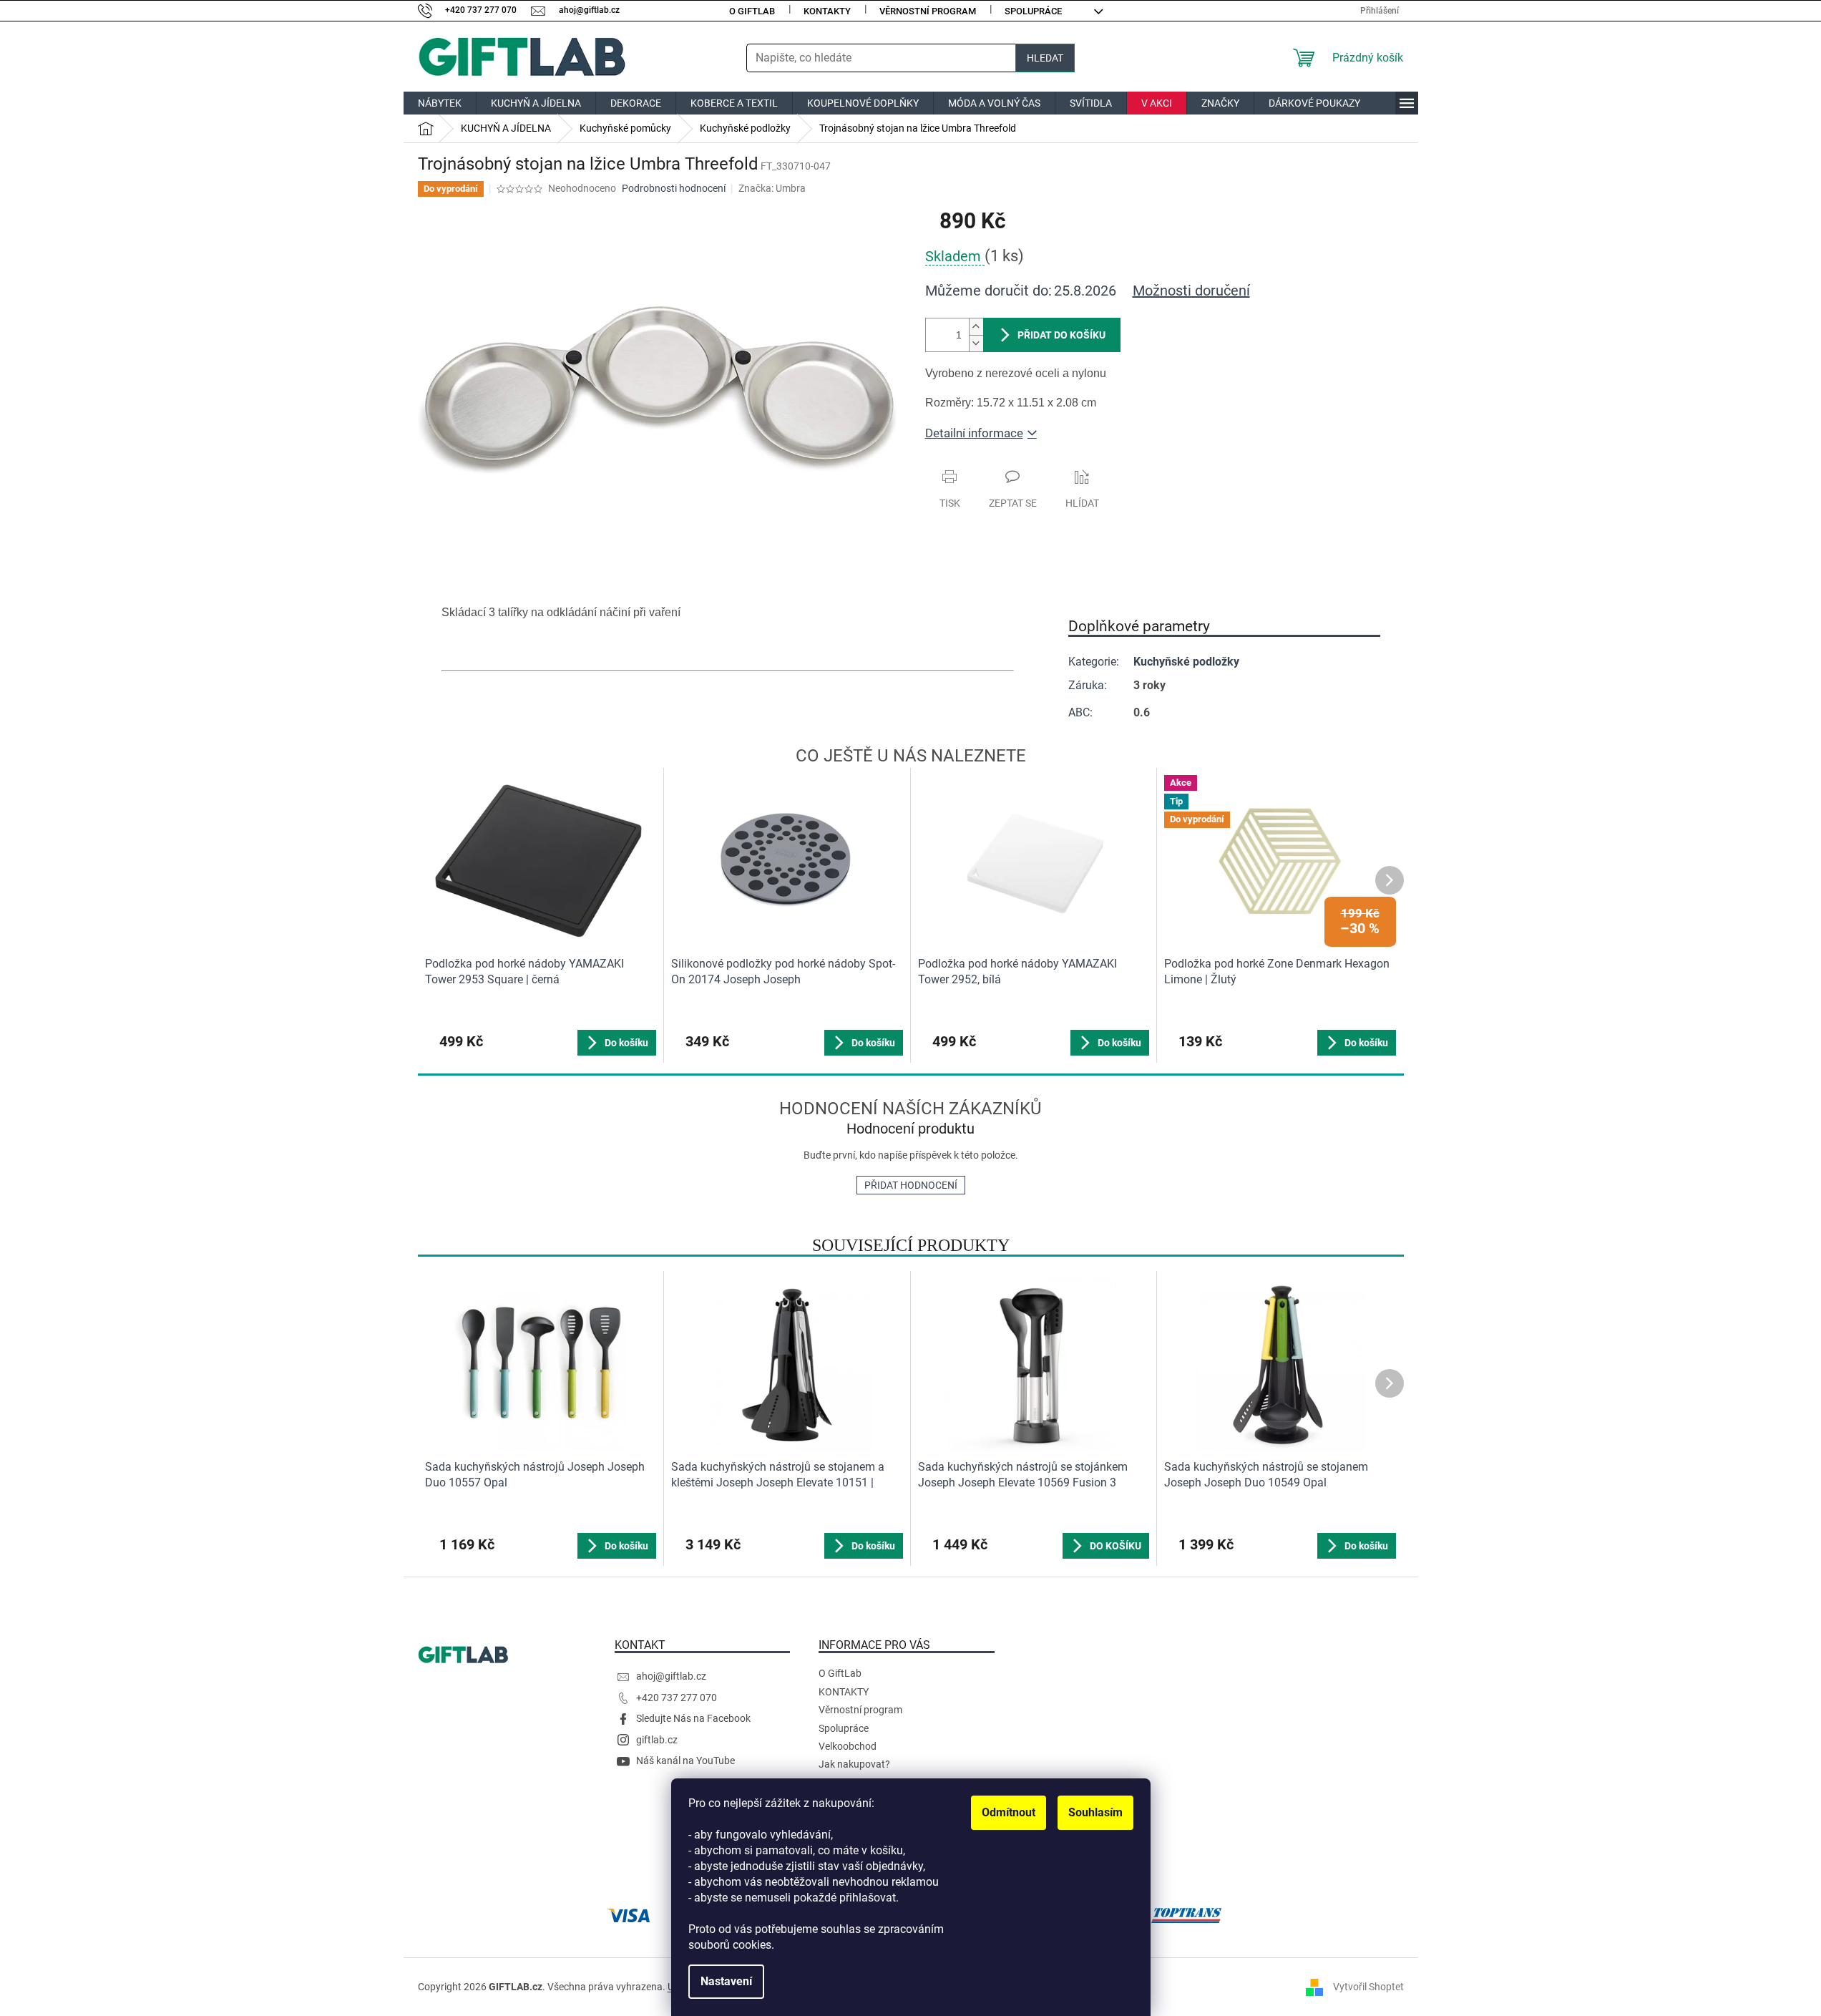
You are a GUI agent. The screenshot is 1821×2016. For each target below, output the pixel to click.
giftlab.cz (657, 1740)
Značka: (772, 188)
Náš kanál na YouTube (685, 1761)
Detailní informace (974, 433)
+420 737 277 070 (677, 1698)
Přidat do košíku (1061, 335)
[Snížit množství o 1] (976, 343)
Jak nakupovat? (854, 1764)
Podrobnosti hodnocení (674, 188)
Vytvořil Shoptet (1368, 1986)
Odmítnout (1009, 1812)
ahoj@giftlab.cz (671, 1676)
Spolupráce (1033, 11)
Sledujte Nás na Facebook (693, 1718)
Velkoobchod (848, 1746)
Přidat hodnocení (911, 1185)
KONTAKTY (827, 11)
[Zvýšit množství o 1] (976, 327)
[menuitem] (440, 103)
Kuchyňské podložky (1186, 662)
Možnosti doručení (1191, 291)
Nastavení (726, 1981)
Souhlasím (1095, 1812)
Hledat (1045, 58)
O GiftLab (752, 11)
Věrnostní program (928, 11)
